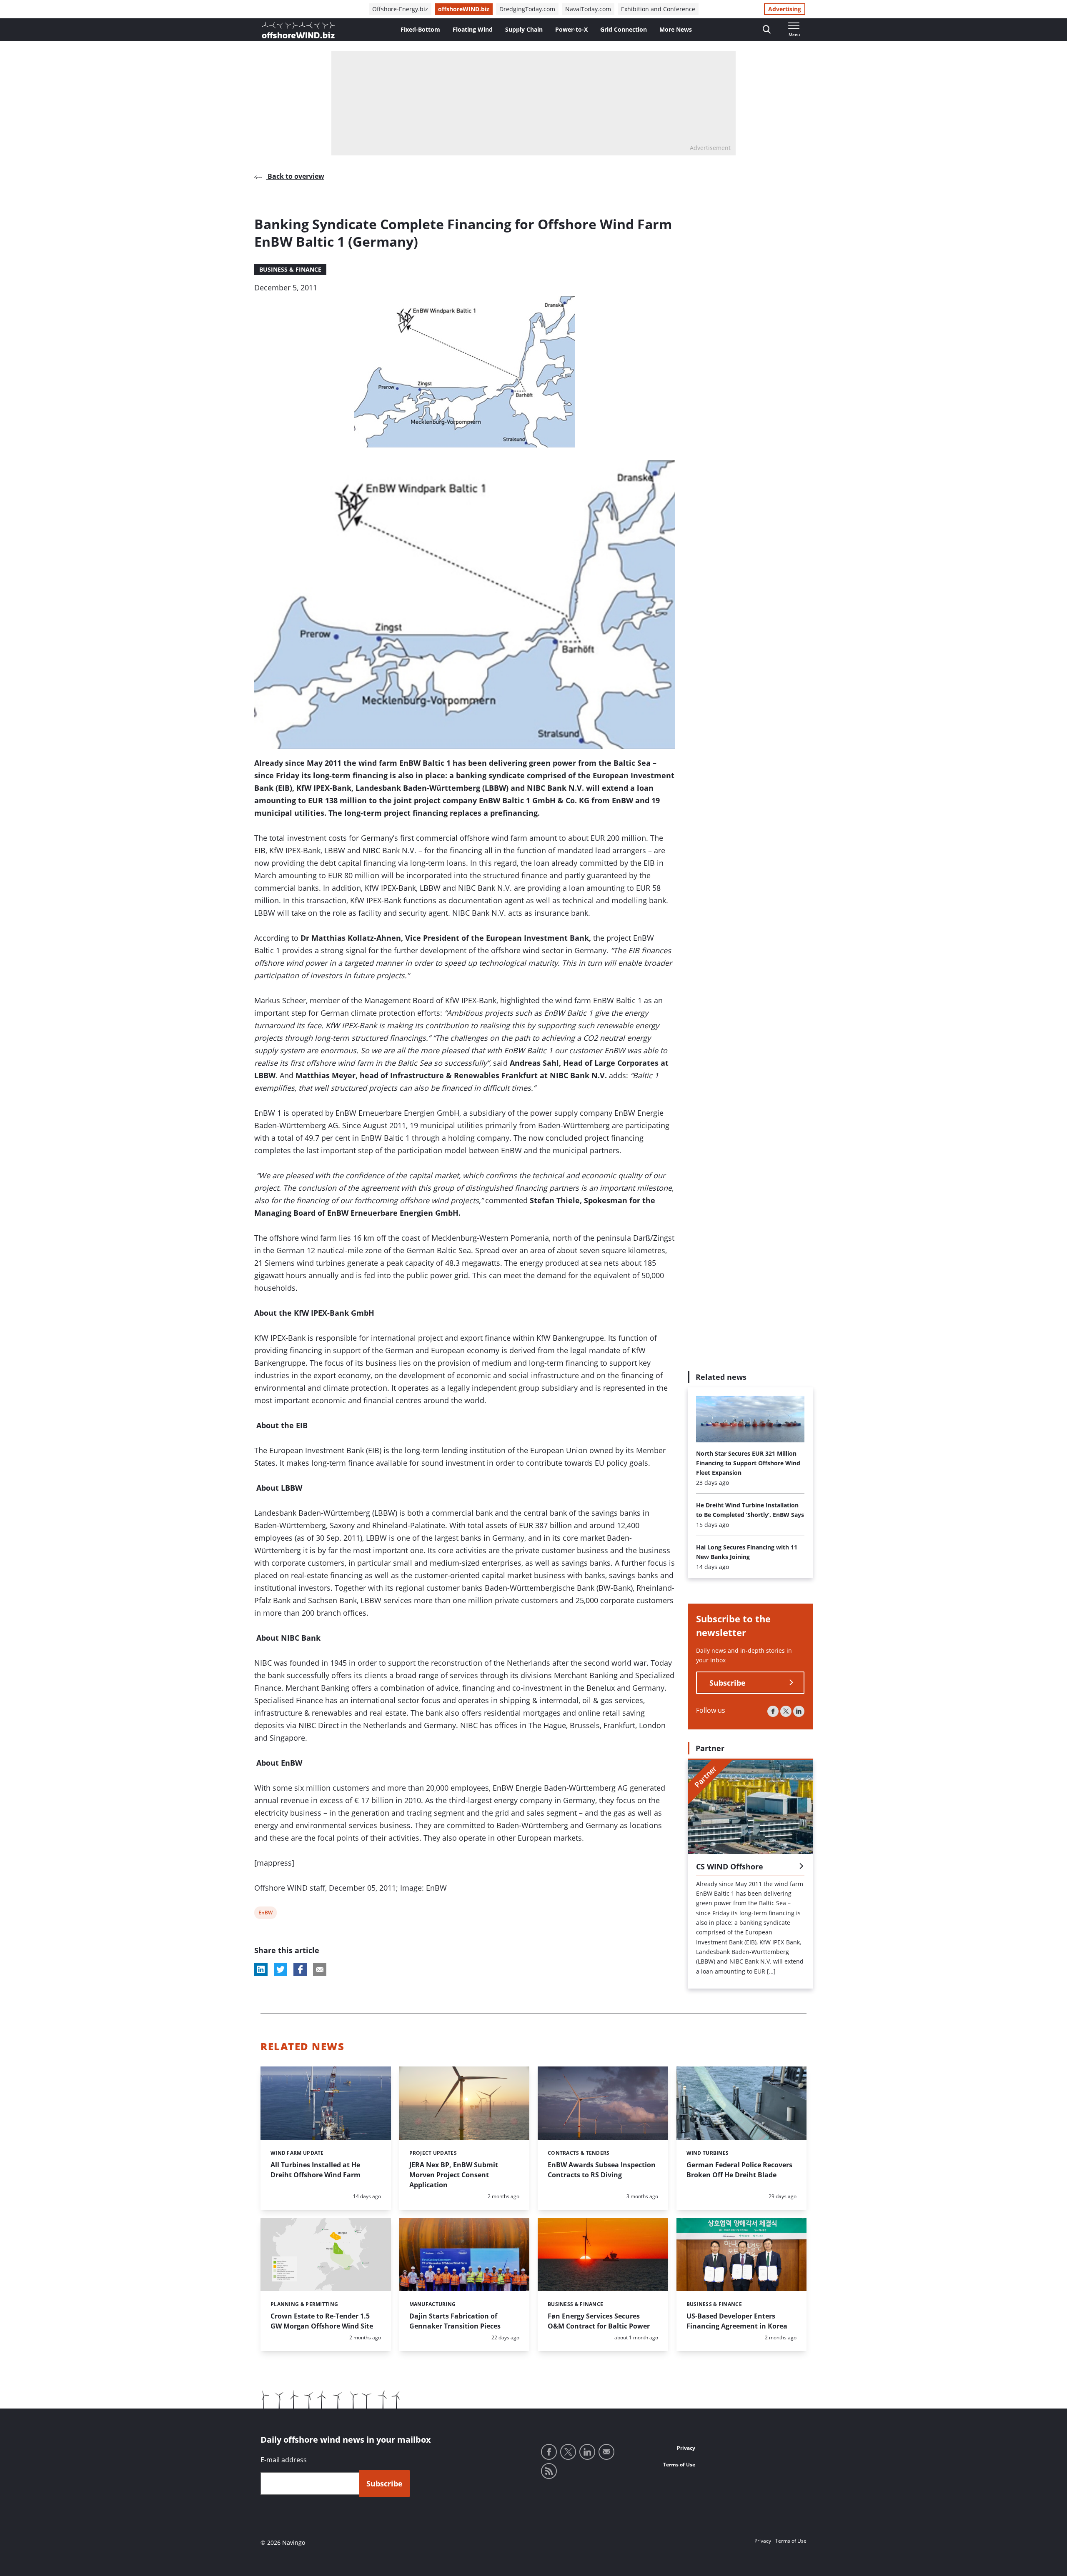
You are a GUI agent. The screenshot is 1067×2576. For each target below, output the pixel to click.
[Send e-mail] (606, 2452)
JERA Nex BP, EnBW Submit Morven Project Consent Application (454, 2175)
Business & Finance (290, 269)
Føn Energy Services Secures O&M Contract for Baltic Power (599, 2321)
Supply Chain (524, 29)
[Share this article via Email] (320, 1969)
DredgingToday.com (527, 9)
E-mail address (284, 2460)
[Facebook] (773, 1711)
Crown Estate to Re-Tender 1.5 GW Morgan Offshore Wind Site (322, 2321)
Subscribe (728, 1683)
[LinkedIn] (799, 1711)
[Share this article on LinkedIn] (261, 1969)
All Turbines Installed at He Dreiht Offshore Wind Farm (316, 2170)
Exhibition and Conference (658, 9)
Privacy (686, 2448)
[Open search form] (767, 30)
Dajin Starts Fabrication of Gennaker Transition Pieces (455, 2321)
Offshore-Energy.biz (400, 9)
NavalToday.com (588, 9)
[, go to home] (298, 30)
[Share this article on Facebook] (300, 1969)
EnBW (265, 1914)
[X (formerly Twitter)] (786, 1711)
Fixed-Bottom (420, 29)
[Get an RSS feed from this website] (549, 2471)
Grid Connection (624, 29)
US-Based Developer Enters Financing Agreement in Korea (737, 2321)
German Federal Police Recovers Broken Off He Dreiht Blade (739, 2170)
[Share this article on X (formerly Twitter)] (281, 1969)
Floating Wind (473, 29)
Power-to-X (571, 29)
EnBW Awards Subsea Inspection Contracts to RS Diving (602, 2170)
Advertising (785, 9)
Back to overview (295, 176)
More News (676, 29)
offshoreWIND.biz (464, 9)
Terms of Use (679, 2465)
